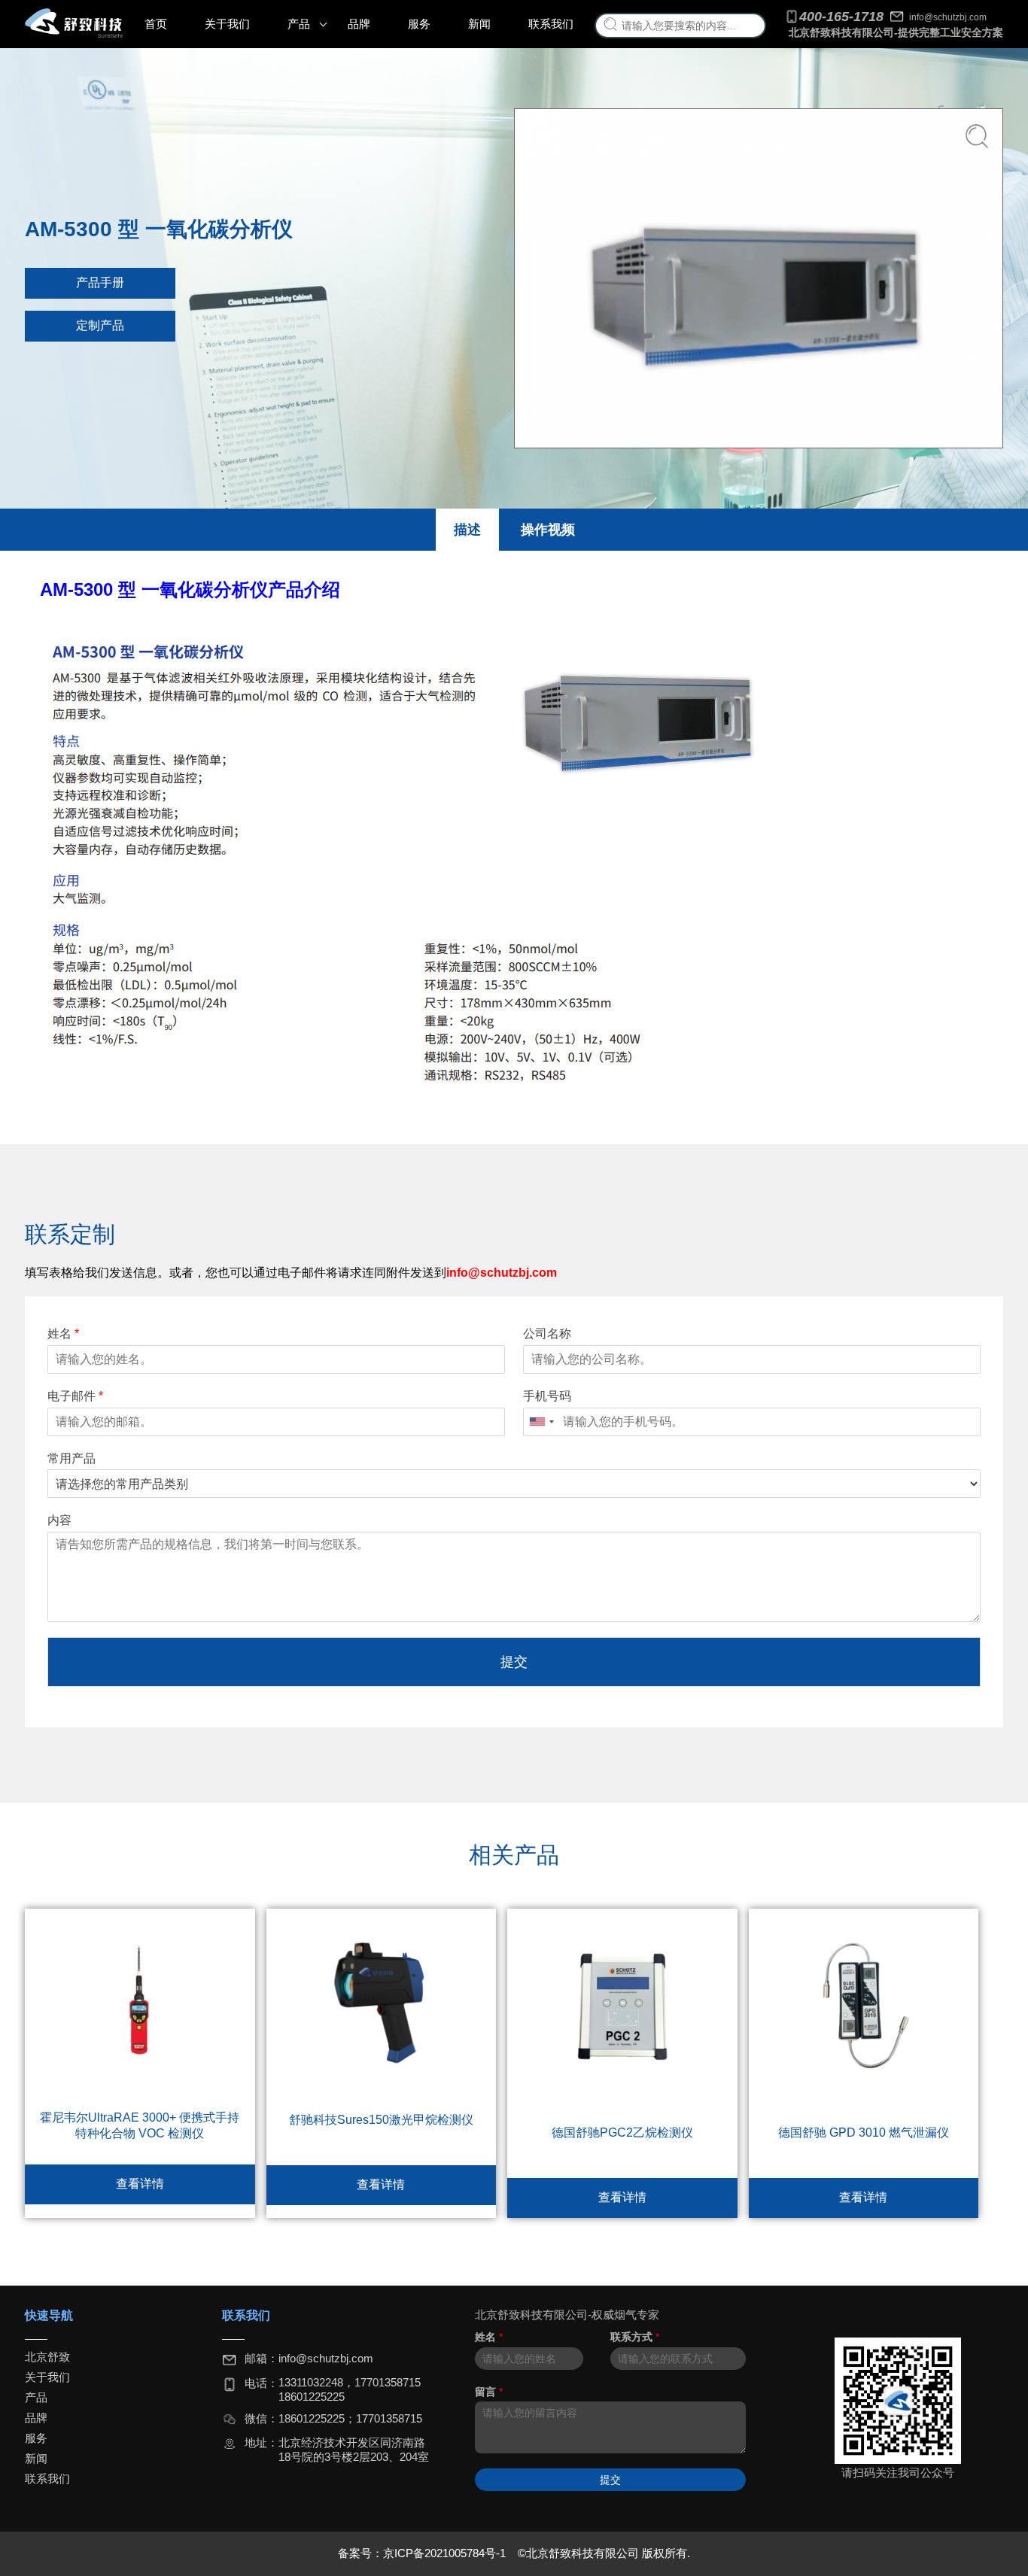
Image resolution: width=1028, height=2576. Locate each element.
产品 (299, 24)
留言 (489, 2392)
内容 (59, 1520)
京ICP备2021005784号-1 (446, 2553)
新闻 (479, 24)
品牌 (359, 24)
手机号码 (547, 1396)
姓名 (63, 1334)
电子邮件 (75, 1396)
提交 (514, 1662)
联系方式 (635, 2337)
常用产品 (71, 1458)
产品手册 (100, 283)
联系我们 (551, 24)
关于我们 (227, 24)
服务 (419, 24)
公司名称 (547, 1334)
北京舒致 (47, 2357)
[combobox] (541, 1422)
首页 (156, 24)
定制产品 (100, 325)
